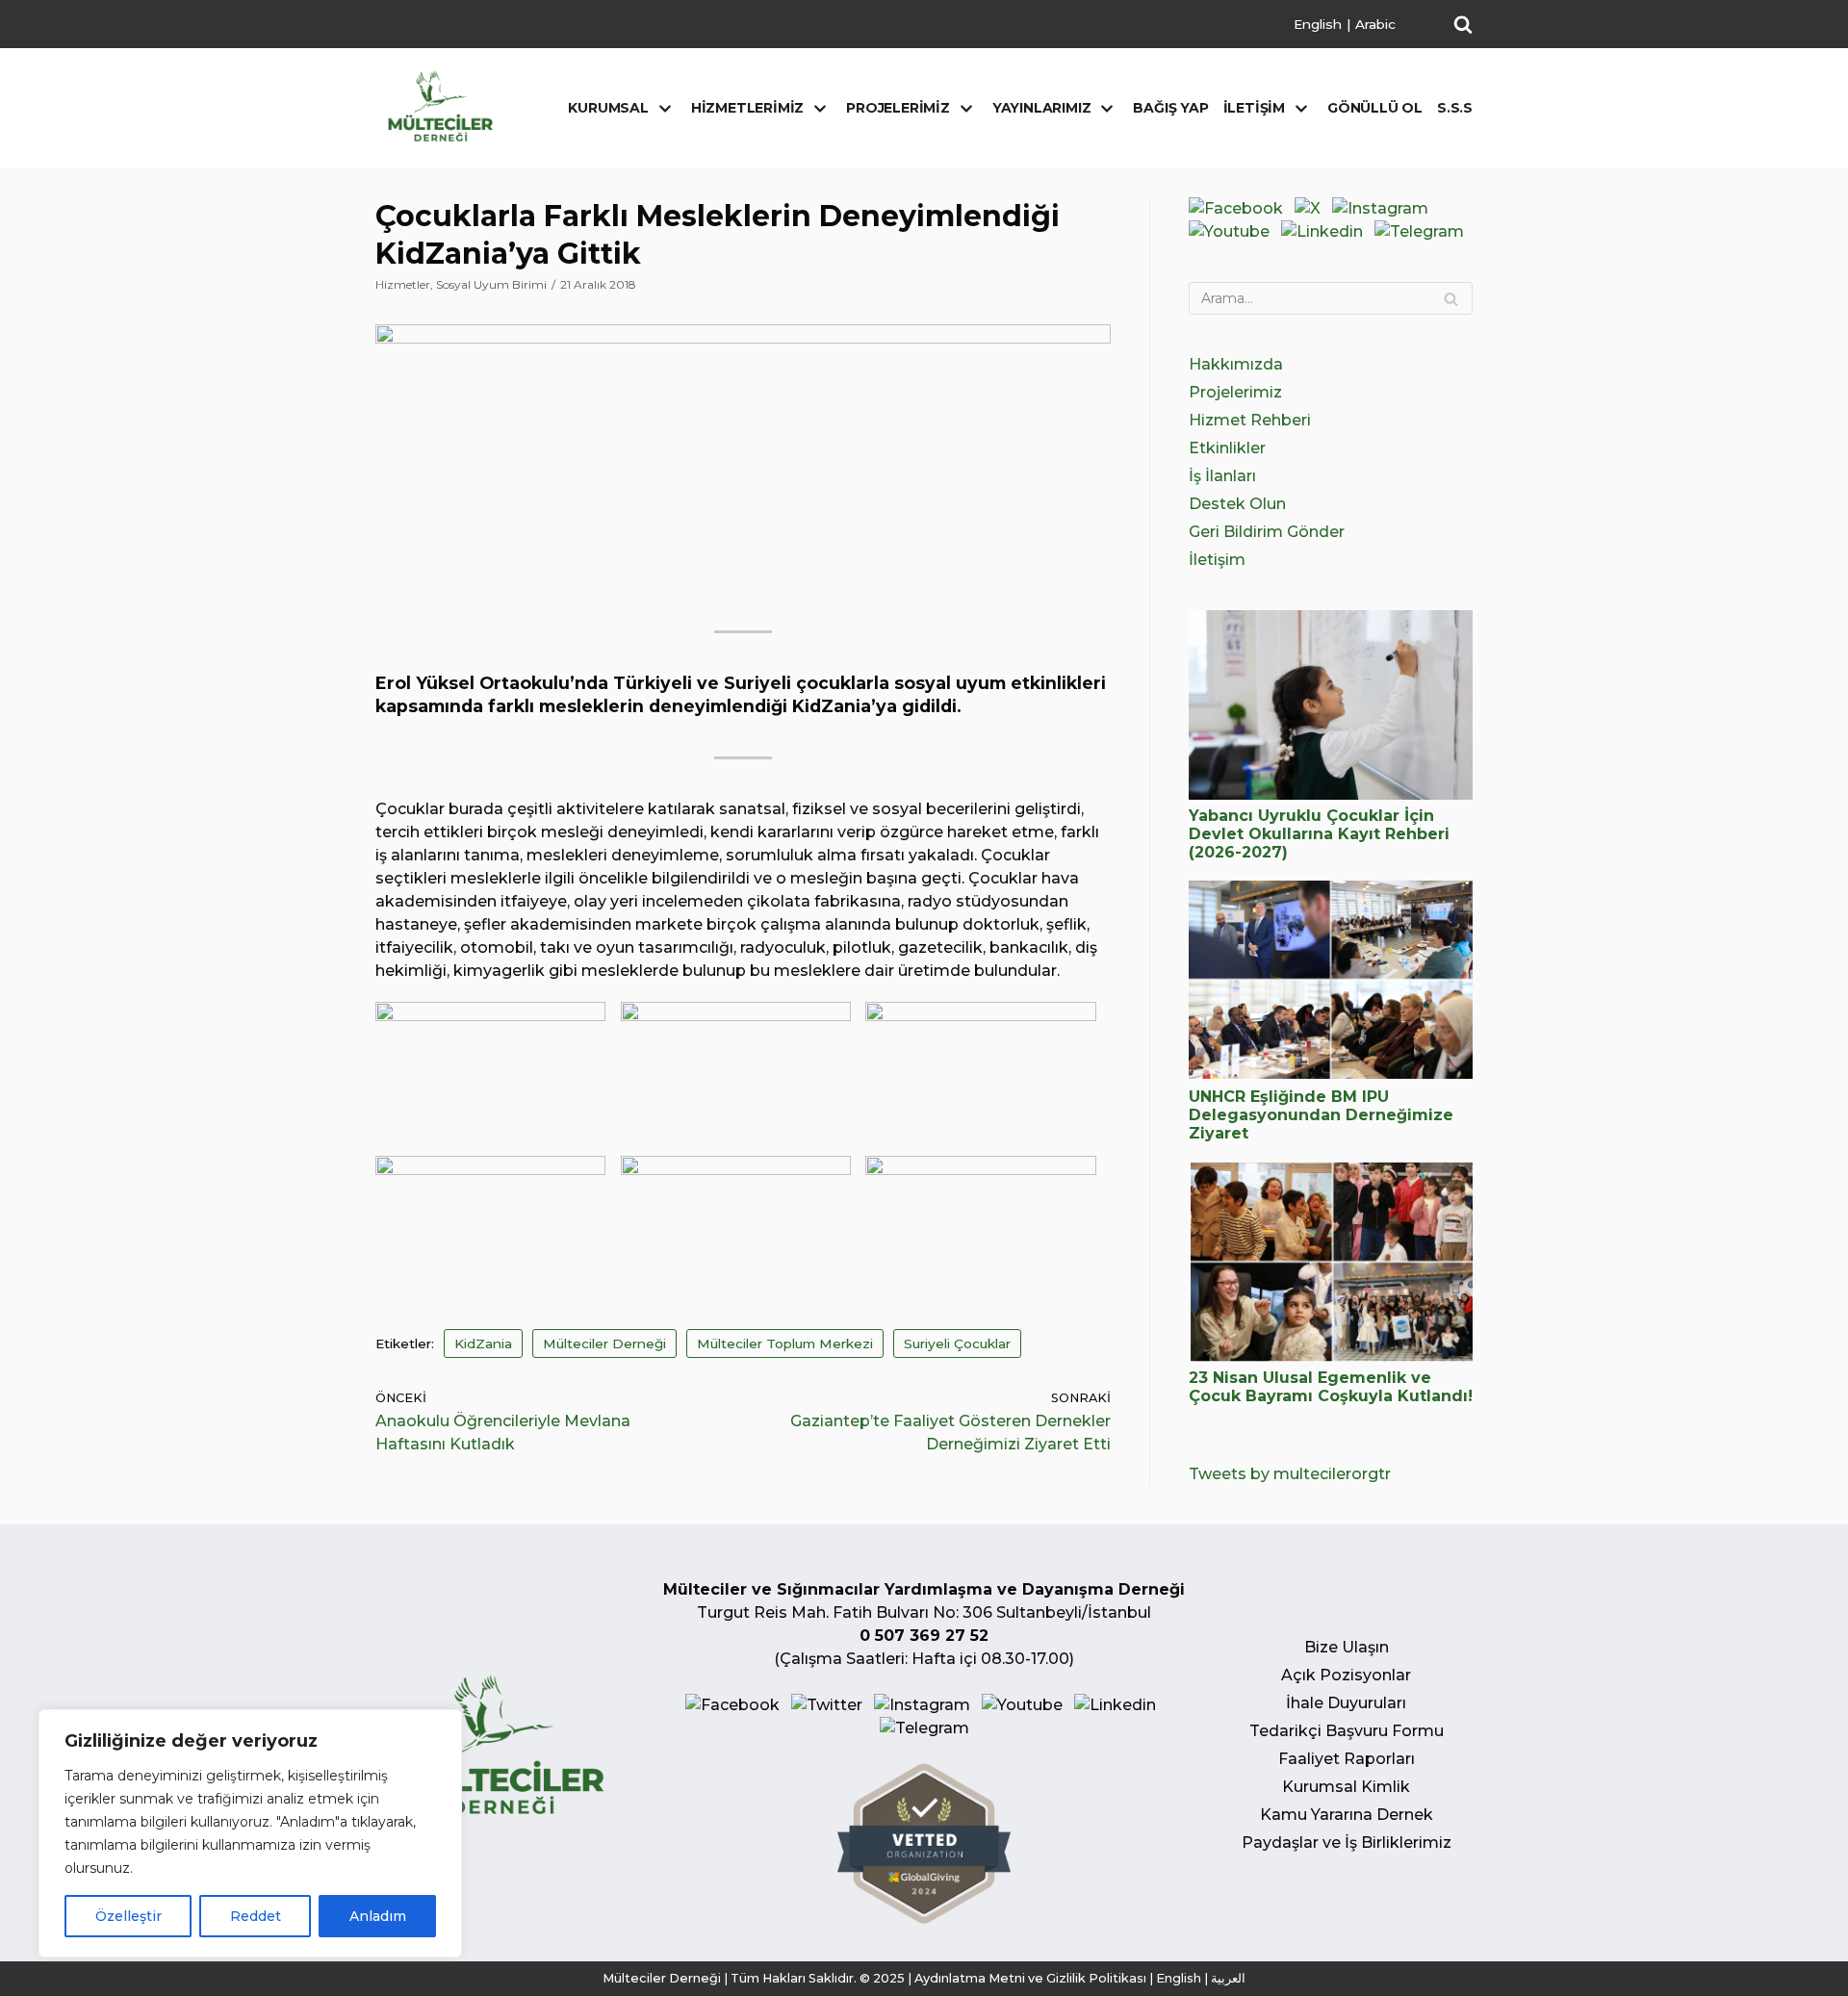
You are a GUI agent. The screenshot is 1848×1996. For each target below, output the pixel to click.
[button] (1463, 24)
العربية (1228, 1978)
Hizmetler (403, 284)
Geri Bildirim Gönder (1267, 532)
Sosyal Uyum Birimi (491, 284)
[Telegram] (1419, 231)
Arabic (1375, 24)
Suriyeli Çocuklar (957, 1343)
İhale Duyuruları (1346, 1703)
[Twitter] (1308, 208)
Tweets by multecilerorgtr (1290, 1474)
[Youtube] (1229, 231)
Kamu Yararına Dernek (1347, 1815)
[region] (250, 1833)
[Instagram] (1380, 208)
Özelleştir (128, 1916)
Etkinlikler (1227, 448)
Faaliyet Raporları (1347, 1759)
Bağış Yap (1170, 108)
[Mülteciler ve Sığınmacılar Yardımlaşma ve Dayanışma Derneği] (440, 106)
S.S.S (1455, 108)
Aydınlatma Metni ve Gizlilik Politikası (1030, 1978)
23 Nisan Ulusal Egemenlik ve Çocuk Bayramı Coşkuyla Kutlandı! (1331, 1387)
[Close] (442, 1726)
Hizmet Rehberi (1250, 420)
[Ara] (1451, 298)
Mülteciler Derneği (604, 1343)
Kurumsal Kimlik (1346, 1787)
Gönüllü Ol (1375, 108)
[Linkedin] (1322, 231)
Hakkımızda (1236, 364)
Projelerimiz (1235, 392)
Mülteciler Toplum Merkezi (785, 1343)
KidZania (483, 1343)
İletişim (1217, 560)
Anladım (378, 1916)
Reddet (256, 1916)
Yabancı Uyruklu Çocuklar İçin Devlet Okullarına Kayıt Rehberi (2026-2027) (1319, 834)
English (1318, 24)
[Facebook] (1236, 208)
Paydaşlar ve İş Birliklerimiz (1347, 1842)
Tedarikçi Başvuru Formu (1347, 1731)
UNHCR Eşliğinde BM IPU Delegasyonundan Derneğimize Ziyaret (1321, 1115)
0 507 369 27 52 (924, 1636)
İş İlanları (1222, 476)
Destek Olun (1237, 504)
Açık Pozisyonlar (1346, 1675)
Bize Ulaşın (1347, 1647)
